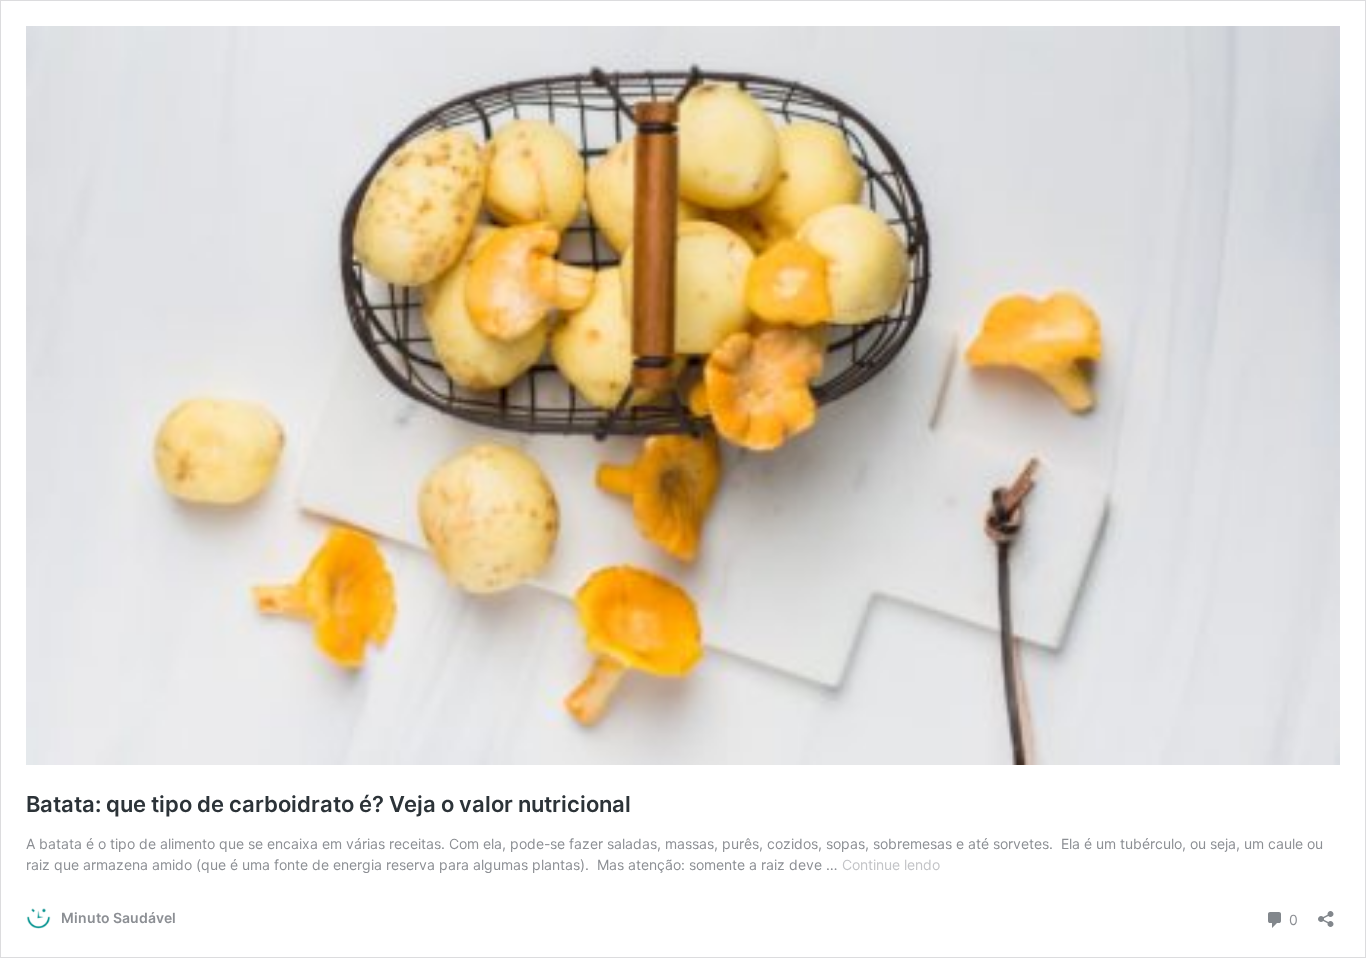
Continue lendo (891, 864)
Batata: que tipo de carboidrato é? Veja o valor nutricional (328, 804)
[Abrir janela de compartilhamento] (1326, 912)
